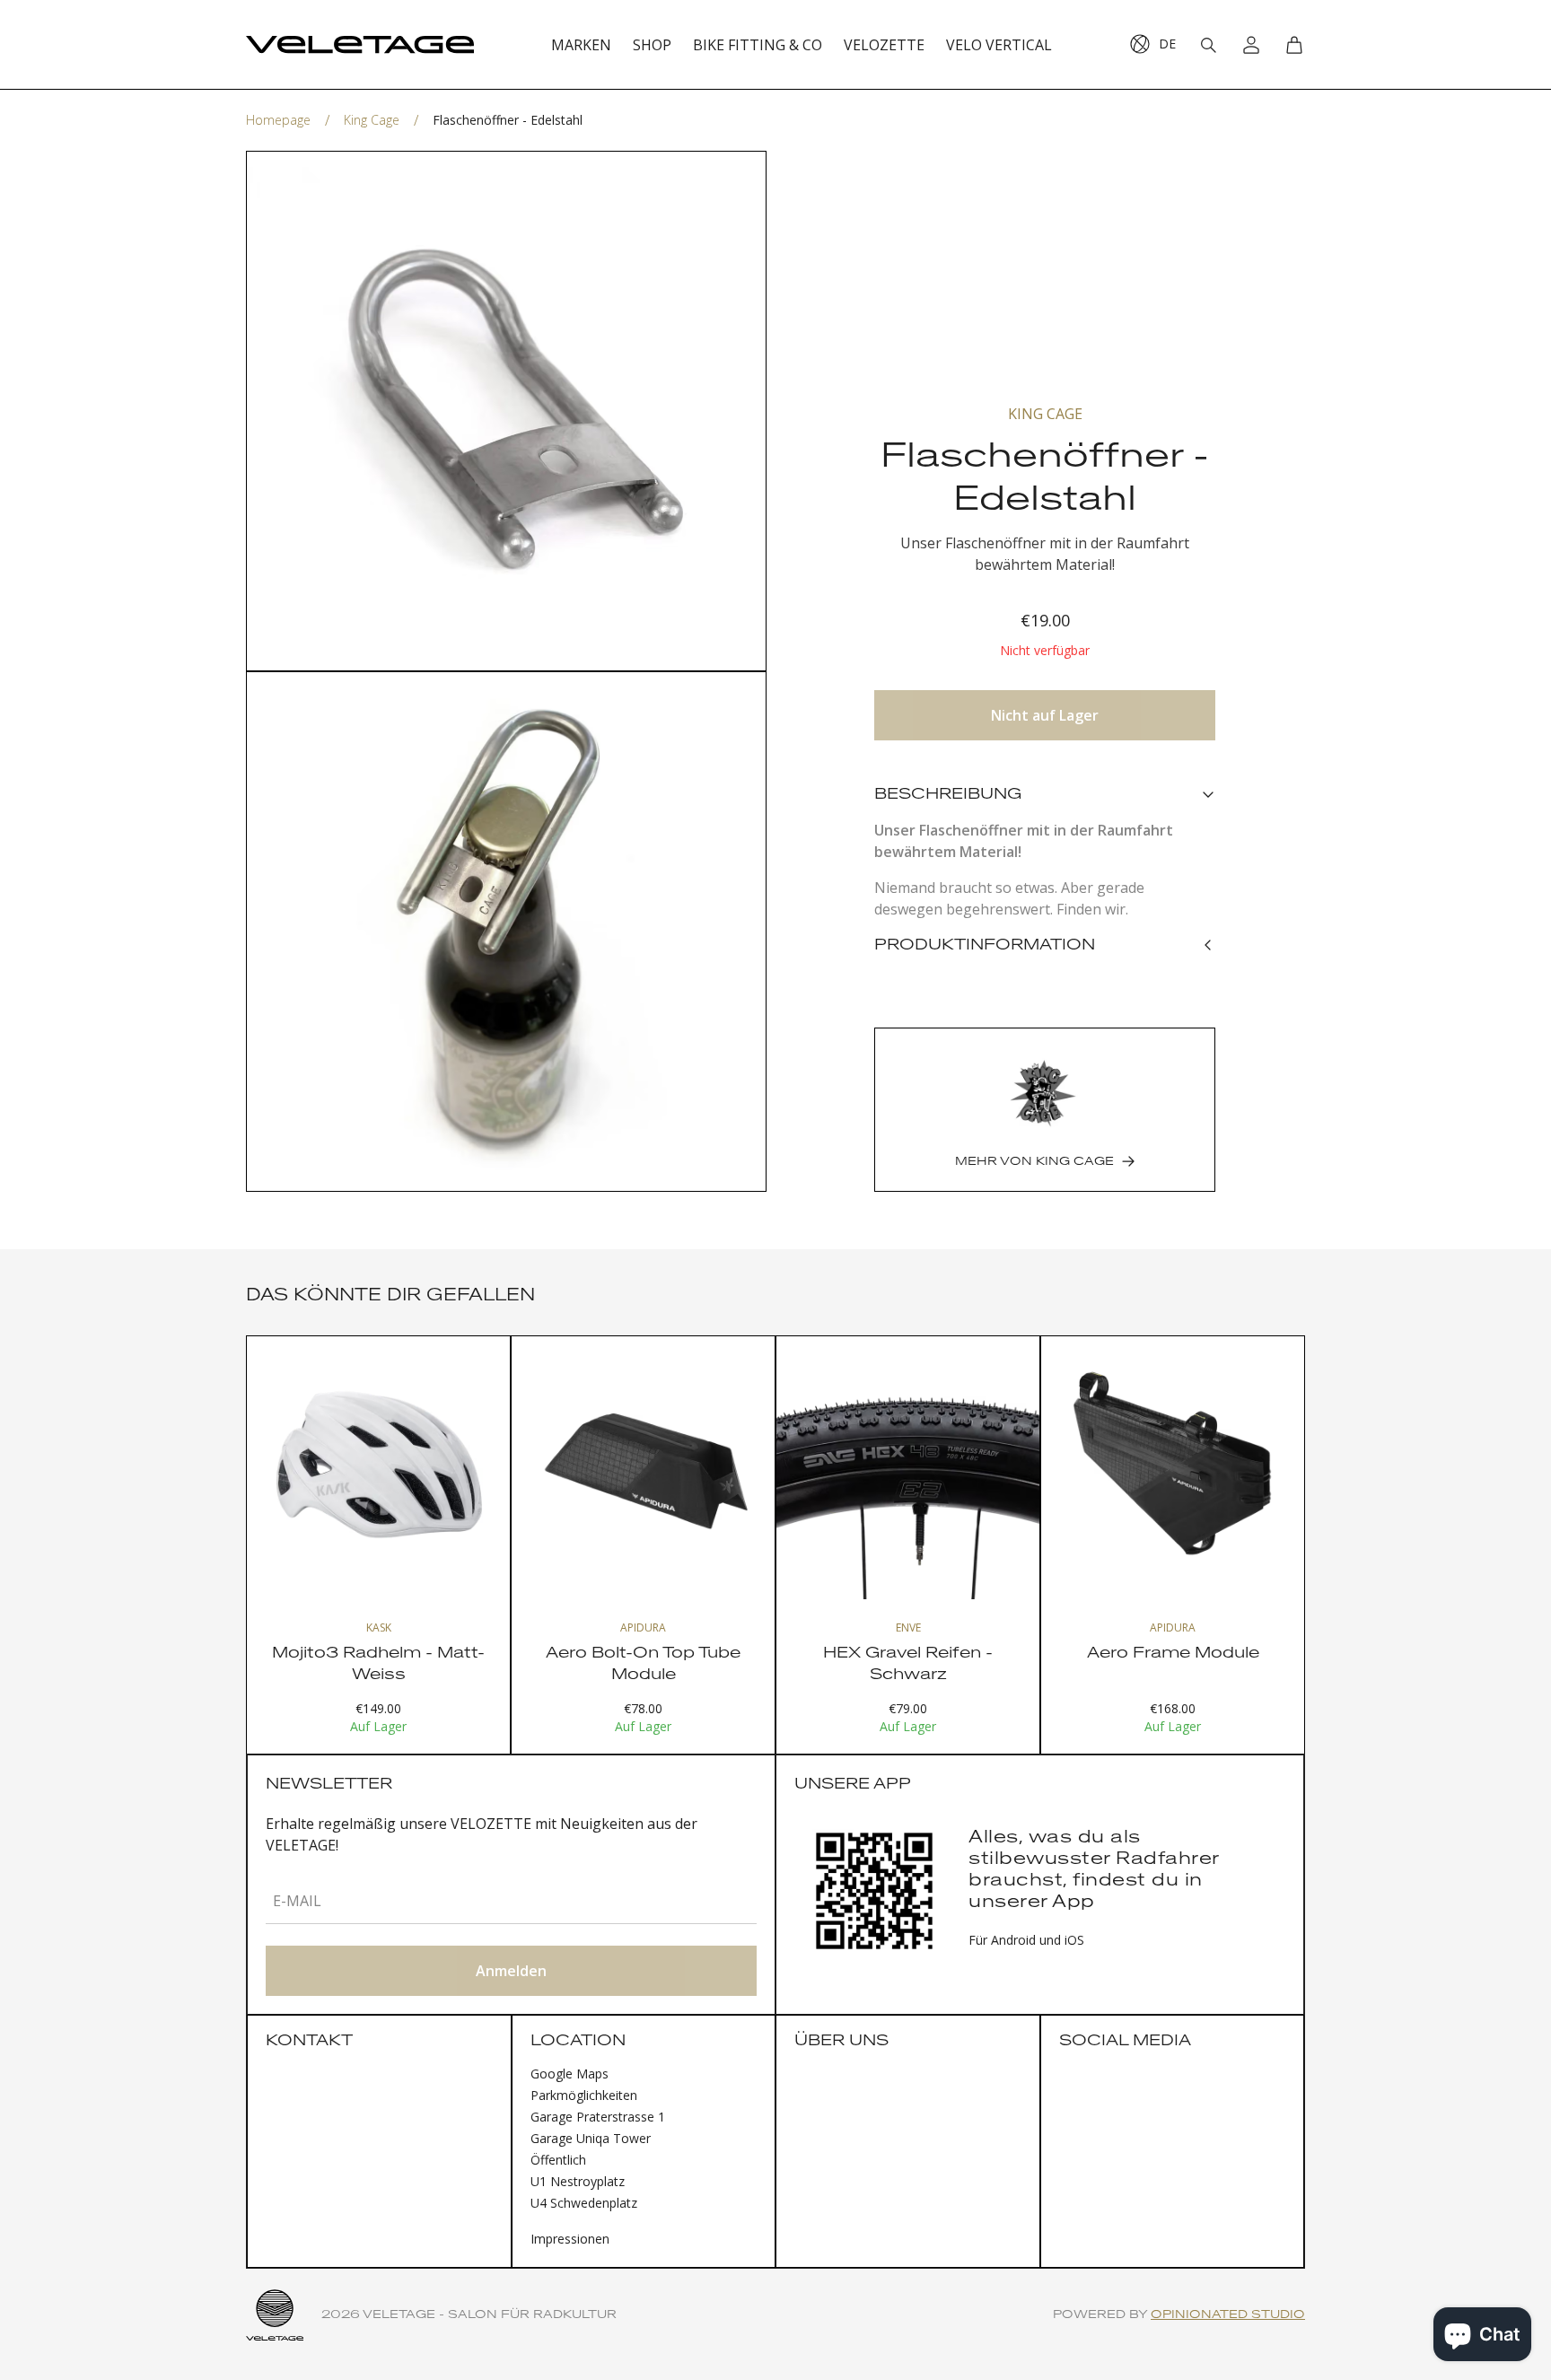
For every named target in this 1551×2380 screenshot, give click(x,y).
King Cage (372, 120)
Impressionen (570, 2239)
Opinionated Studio (1228, 2315)
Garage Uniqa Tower (591, 2138)
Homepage (278, 120)
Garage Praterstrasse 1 (598, 2117)
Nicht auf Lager (1045, 715)
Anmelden (511, 1971)
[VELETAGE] (360, 45)
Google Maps (570, 2074)
